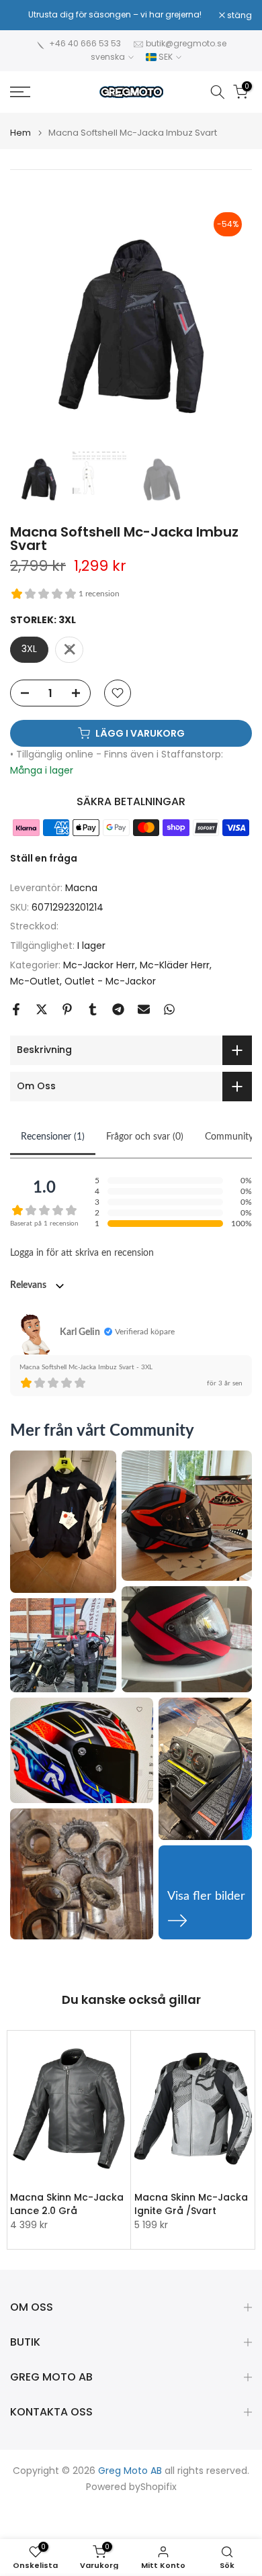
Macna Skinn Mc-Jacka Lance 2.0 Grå (67, 2203)
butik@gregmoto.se (186, 43)
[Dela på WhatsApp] (169, 1009)
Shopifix (159, 2487)
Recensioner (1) (53, 1137)
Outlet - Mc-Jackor (110, 981)
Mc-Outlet (35, 981)
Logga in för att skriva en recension (82, 1253)
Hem (20, 133)
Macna (81, 888)
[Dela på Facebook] (16, 1009)
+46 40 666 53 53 (85, 43)
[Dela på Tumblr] (93, 1009)
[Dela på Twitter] (42, 1009)
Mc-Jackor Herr (99, 965)
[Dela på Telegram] (118, 1009)
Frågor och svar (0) (145, 1137)
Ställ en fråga (44, 858)
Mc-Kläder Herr (175, 965)
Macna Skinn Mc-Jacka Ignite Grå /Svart (191, 2203)
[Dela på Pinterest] (67, 1009)
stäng (238, 15)
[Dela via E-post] (144, 1009)
